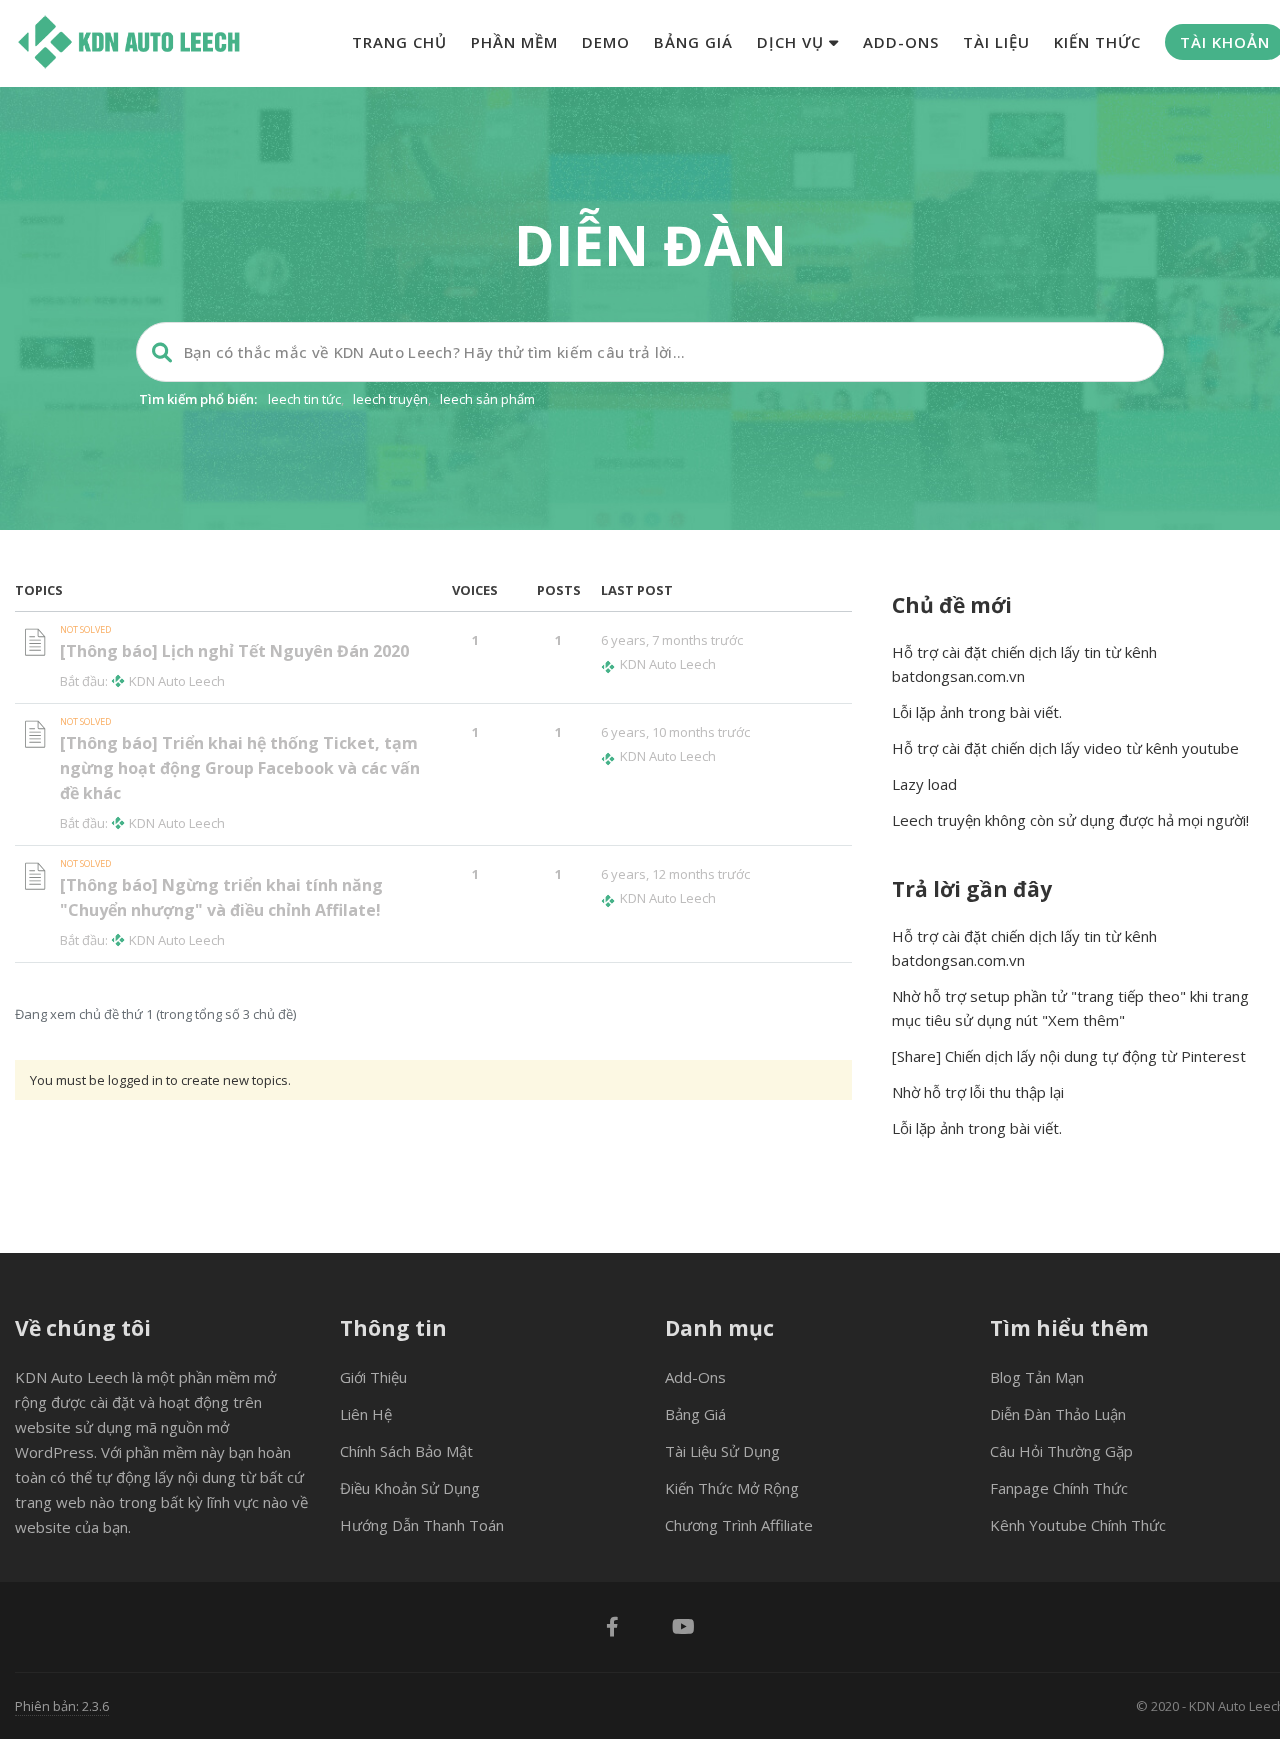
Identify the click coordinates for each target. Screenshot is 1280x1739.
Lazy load (924, 784)
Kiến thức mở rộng (732, 1488)
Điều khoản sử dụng (410, 1488)
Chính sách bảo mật (406, 1451)
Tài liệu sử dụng (722, 1451)
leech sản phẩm (487, 399)
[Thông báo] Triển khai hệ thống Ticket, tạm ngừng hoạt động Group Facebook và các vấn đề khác (240, 768)
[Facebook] (612, 1629)
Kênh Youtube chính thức (1078, 1525)
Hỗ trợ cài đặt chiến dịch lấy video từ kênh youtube (1065, 748)
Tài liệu (996, 42)
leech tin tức (304, 399)
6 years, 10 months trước (675, 732)
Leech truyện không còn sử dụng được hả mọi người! (1070, 820)
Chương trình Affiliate (739, 1525)
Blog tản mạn (1037, 1377)
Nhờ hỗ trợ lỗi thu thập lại (978, 1092)
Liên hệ (366, 1414)
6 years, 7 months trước (672, 640)
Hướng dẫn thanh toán (422, 1525)
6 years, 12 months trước (675, 874)
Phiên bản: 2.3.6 (62, 1706)
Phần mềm (514, 42)
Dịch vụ (793, 42)
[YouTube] (683, 1629)
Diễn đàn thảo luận (1058, 1414)
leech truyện (390, 399)
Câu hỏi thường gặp (1061, 1451)
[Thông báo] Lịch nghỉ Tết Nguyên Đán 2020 (234, 651)
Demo (606, 42)
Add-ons (901, 42)
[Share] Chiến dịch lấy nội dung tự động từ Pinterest (1069, 1056)
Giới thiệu (373, 1377)
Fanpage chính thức (1059, 1488)
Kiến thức (1097, 42)
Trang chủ (399, 42)
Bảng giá (693, 42)
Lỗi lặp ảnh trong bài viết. (977, 712)
